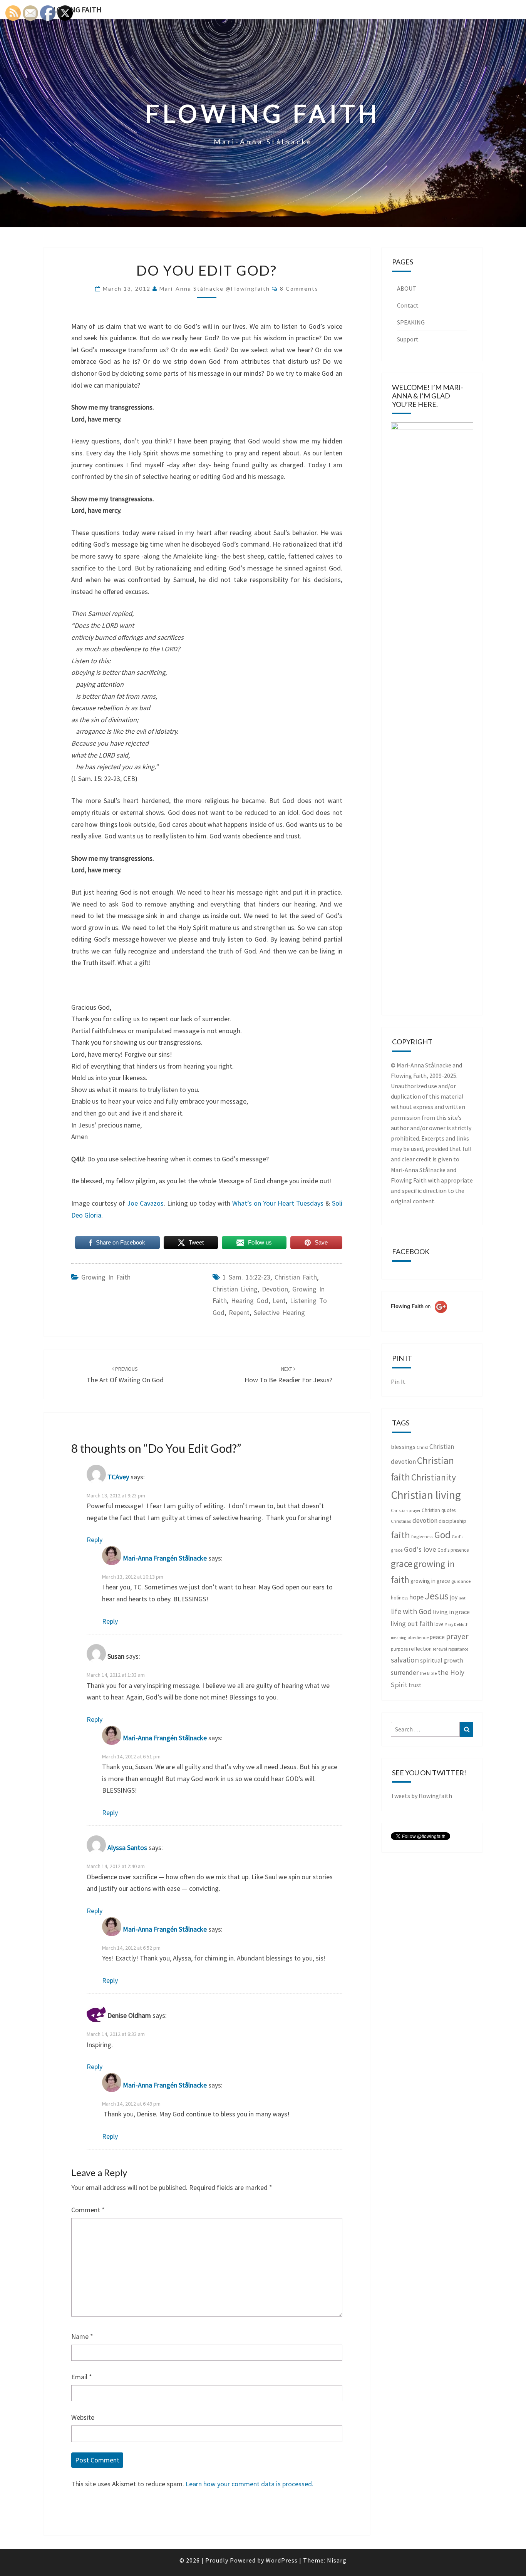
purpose (399, 1649)
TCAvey (118, 1477)
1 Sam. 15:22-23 (246, 1277)
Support (408, 339)
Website (83, 2417)
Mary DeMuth (456, 1624)
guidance (461, 1581)
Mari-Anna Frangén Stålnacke (165, 1558)
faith (400, 1535)
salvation (405, 1660)
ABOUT (407, 288)
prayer (457, 1636)
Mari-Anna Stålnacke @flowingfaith (215, 289)
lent (279, 1301)
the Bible (428, 1673)
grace (402, 1564)
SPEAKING (411, 322)
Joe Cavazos (145, 1203)
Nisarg (337, 2560)
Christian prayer (406, 1510)
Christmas (401, 1521)
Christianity (434, 1477)
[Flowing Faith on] (419, 1317)
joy (454, 1597)
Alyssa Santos (127, 1848)
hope (416, 1597)
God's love (420, 1549)
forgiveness (422, 1536)
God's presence (453, 1550)
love (439, 1624)
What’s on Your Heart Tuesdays (278, 1203)
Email (82, 2377)
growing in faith (106, 1277)
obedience (418, 1638)
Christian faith (296, 1277)
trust (415, 1685)
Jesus (437, 1596)
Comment (88, 2210)
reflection (420, 1649)
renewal (440, 1649)
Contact (408, 305)
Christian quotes (439, 1510)
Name (82, 2336)
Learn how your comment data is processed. (250, 2484)
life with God (411, 1611)
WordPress (282, 2560)
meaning (399, 1638)
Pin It (398, 1382)
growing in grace (430, 1581)
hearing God (250, 1301)
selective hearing (279, 1312)
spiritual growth (442, 1660)
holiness (400, 1598)
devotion (275, 1289)
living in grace (451, 1612)
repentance (458, 1649)
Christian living (235, 1289)
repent (239, 1312)
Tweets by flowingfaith (421, 1796)
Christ (422, 1447)
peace (437, 1637)
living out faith (412, 1623)
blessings (403, 1447)
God (442, 1535)
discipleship (452, 1521)
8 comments (299, 289)
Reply (95, 1540)
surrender (405, 1673)
